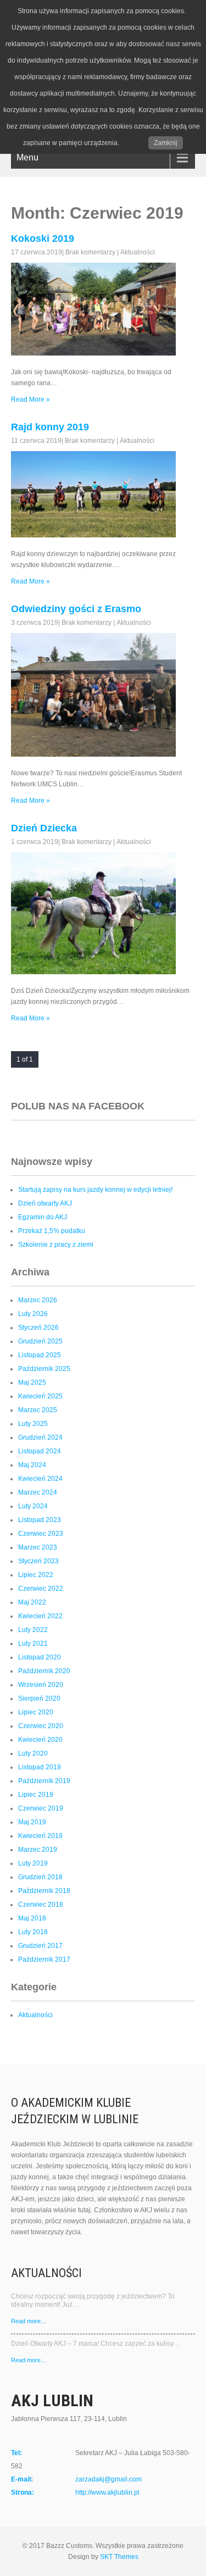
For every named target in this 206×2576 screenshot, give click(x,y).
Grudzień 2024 (40, 1437)
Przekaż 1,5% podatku (52, 1231)
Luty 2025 (33, 1424)
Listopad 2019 (40, 1767)
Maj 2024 (32, 1465)
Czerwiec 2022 (41, 1589)
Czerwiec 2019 (41, 1808)
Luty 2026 (33, 1314)
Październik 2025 (44, 1369)
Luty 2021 (33, 1644)
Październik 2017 (44, 1959)
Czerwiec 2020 (41, 1726)
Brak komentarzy (90, 252)
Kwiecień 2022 (40, 1616)
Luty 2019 (33, 1863)
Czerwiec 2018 (41, 1905)
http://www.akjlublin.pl (107, 2492)
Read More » (30, 399)
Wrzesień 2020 (41, 1685)
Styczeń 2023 (38, 1561)
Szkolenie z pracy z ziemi (56, 1245)
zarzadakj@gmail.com (108, 2479)
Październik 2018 (44, 1891)
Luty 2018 (33, 1932)
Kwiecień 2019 (40, 1836)
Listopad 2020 (40, 1657)
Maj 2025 (32, 1383)
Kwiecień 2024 (40, 1479)
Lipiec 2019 (36, 1795)
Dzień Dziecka (44, 828)
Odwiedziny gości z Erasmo (76, 609)
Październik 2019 (44, 1781)
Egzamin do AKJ (43, 1217)
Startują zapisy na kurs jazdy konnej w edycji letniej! (95, 1190)
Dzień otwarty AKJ (45, 1203)
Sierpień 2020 (39, 1698)
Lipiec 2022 (36, 1575)
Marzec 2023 (38, 1547)
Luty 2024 (33, 1506)
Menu (27, 157)
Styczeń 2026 (38, 1328)
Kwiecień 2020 (40, 1740)
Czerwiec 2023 (41, 1534)
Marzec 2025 (38, 1410)
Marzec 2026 (38, 1300)
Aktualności (138, 252)
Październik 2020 (44, 1671)
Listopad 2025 (40, 1355)
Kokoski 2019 (43, 238)
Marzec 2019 (38, 1850)
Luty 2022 (33, 1630)
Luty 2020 (33, 1753)
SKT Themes (119, 2557)
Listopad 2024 (40, 1451)
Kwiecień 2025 (40, 1396)
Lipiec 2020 (36, 1712)
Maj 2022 (32, 1602)
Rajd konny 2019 (50, 427)
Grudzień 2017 (40, 1946)
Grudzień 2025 (40, 1341)
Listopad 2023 (40, 1520)
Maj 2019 (32, 1822)
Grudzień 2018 (40, 1877)
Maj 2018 (32, 1918)
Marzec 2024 (38, 1492)
